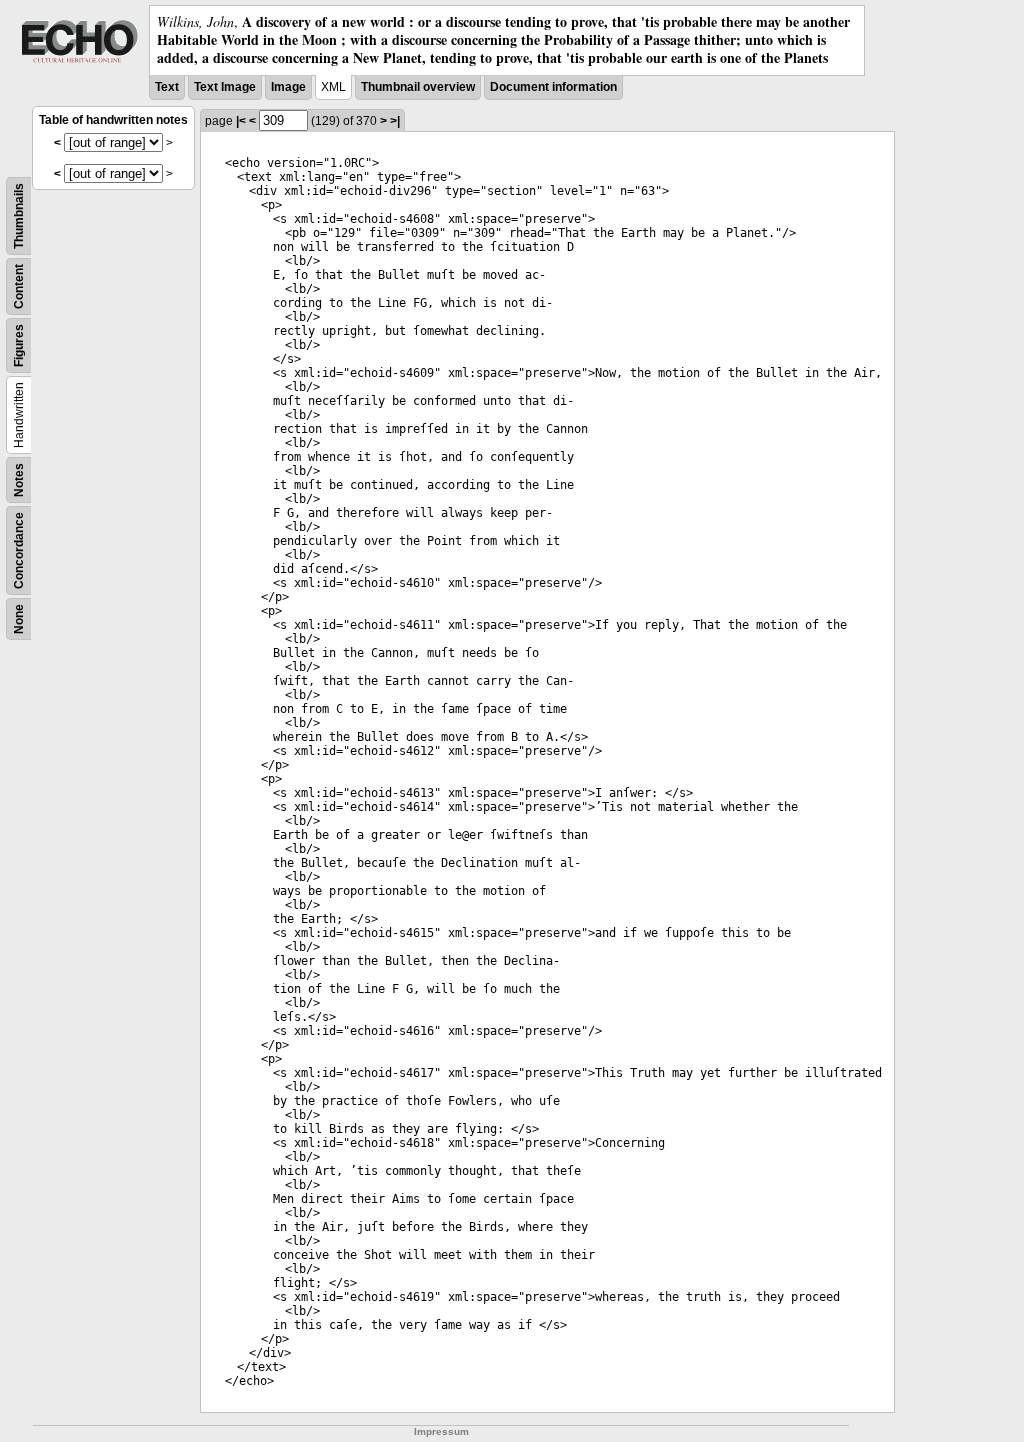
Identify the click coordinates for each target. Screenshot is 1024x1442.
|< (241, 121)
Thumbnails (19, 216)
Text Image (225, 87)
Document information (553, 87)
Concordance (19, 550)
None (19, 619)
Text (167, 87)
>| (395, 121)
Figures (19, 345)
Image (288, 87)
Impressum (441, 1431)
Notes (19, 480)
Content (19, 286)
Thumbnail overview (418, 87)
